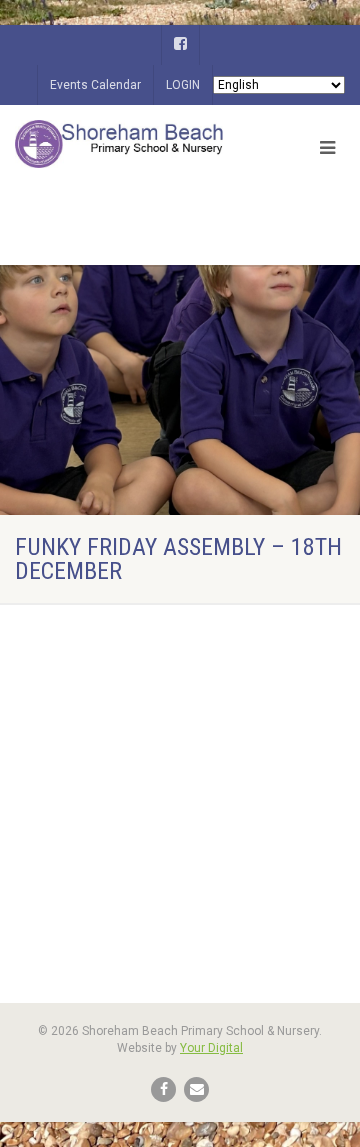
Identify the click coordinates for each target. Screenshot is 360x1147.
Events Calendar (95, 85)
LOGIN (183, 85)
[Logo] (120, 144)
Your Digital (211, 1048)
